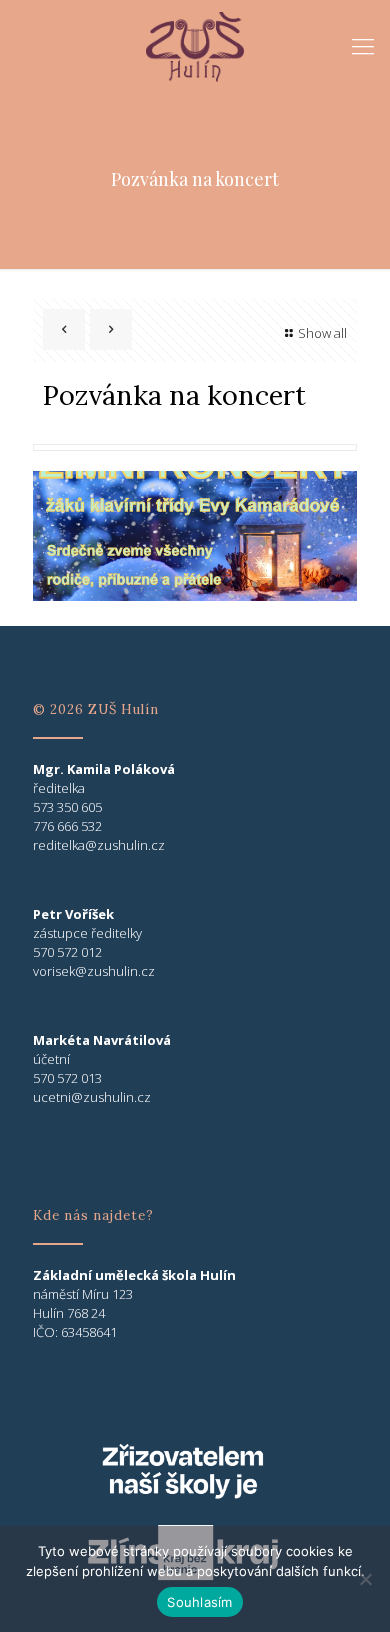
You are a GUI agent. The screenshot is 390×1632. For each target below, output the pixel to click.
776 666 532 (67, 826)
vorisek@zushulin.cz (94, 971)
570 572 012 (67, 952)
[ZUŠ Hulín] (195, 45)
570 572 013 (67, 1078)
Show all (322, 333)
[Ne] (365, 1579)
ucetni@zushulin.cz (92, 1097)
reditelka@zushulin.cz (99, 845)
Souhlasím (199, 1602)
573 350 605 (67, 807)
